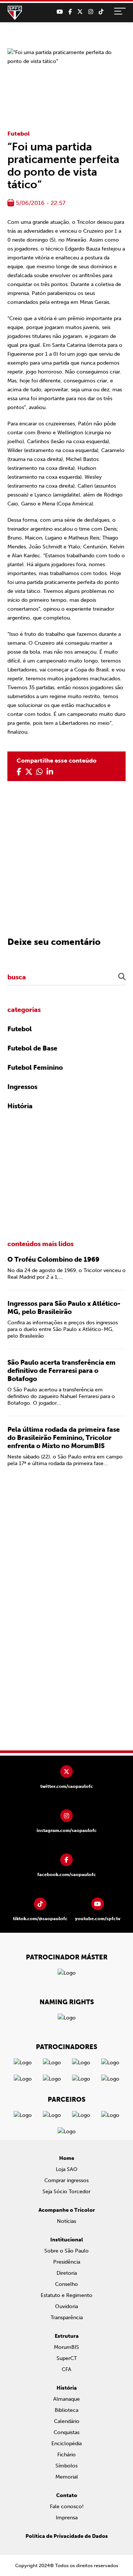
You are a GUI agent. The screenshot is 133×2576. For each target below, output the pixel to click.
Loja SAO (67, 2169)
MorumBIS (66, 2347)
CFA (66, 2369)
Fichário (66, 2455)
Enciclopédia (66, 2444)
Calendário (67, 2421)
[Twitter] (80, 12)
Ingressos (22, 1087)
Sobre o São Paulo (66, 2251)
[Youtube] (60, 12)
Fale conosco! (67, 2507)
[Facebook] (70, 12)
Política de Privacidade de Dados (67, 2536)
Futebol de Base (32, 1048)
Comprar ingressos (66, 2180)
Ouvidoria (66, 2306)
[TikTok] (101, 12)
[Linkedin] (50, 772)
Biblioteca (66, 2410)
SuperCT (67, 2358)
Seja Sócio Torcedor (66, 2192)
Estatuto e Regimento (66, 2295)
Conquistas (66, 2432)
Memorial (67, 2477)
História (20, 1106)
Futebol (18, 134)
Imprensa (67, 2518)
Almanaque (66, 2399)
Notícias (66, 2221)
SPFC (15, 13)
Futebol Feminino (35, 1068)
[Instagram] (91, 12)
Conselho (66, 2284)
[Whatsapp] (40, 772)
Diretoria (67, 2273)
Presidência (67, 2262)
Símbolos (66, 2466)
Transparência (67, 2318)
